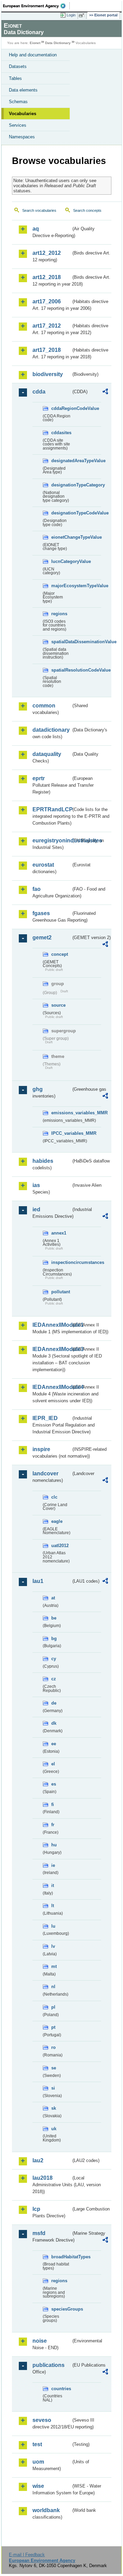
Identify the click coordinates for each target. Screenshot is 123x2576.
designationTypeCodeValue (61, 513)
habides (43, 1161)
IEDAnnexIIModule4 (52, 1387)
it (53, 1885)
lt (53, 1906)
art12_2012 (47, 253)
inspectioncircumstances (61, 1262)
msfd (39, 2233)
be (54, 1618)
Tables (15, 78)
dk (54, 1723)
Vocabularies (23, 114)
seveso (42, 2420)
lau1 (38, 1581)
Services (18, 125)
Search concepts (87, 210)
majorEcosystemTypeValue (61, 586)
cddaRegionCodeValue (61, 408)
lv (53, 1946)
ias (36, 1185)
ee (54, 1744)
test (37, 2444)
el (53, 1764)
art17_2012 (47, 326)
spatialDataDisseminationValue (61, 642)
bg (54, 1638)
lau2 (38, 2160)
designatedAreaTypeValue (61, 461)
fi (53, 1804)
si (53, 2088)
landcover (45, 1473)
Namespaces (22, 137)
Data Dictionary (58, 43)
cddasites (61, 433)
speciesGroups (61, 2309)
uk (54, 2129)
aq (36, 229)
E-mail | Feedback (27, 2555)
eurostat (43, 865)
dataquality (47, 754)
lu (53, 1926)
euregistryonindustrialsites (52, 841)
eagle (57, 1521)
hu (54, 1845)
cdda (39, 392)
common (44, 706)
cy (54, 1659)
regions (59, 614)
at (53, 1598)
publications (49, 2365)
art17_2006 (47, 301)
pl (53, 2007)
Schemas (18, 102)
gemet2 (42, 938)
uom (38, 2462)
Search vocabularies (39, 210)
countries (61, 2389)
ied (36, 1209)
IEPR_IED (45, 1418)
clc (54, 1497)
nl (53, 1987)
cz (54, 1679)
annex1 (59, 1233)
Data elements (23, 90)
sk (54, 2108)
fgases (41, 913)
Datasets (18, 66)
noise (40, 2341)
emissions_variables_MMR (61, 1113)
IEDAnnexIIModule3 (52, 1349)
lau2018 (43, 2178)
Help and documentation (33, 55)
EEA (36, 6)
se (54, 2068)
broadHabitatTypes (61, 2257)
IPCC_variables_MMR (61, 1133)
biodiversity (48, 374)
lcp (36, 2209)
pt (53, 2027)
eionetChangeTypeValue (61, 537)
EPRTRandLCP (52, 809)
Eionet (35, 43)
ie (53, 1865)
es (54, 1784)
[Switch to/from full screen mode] (83, 15)
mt (54, 1966)
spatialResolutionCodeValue (61, 670)
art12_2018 (47, 277)
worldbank (46, 2510)
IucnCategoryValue (61, 561)
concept (60, 954)
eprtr (39, 778)
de (54, 1703)
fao (37, 889)
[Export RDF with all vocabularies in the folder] (105, 392)
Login (71, 15)
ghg (38, 1089)
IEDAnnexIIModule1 (52, 1325)
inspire (41, 1449)
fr (53, 1825)
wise (38, 2486)
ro (53, 2047)
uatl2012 (60, 1546)
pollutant (61, 1292)
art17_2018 (47, 350)
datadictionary (51, 730)
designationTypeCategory (61, 485)
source (58, 1005)
